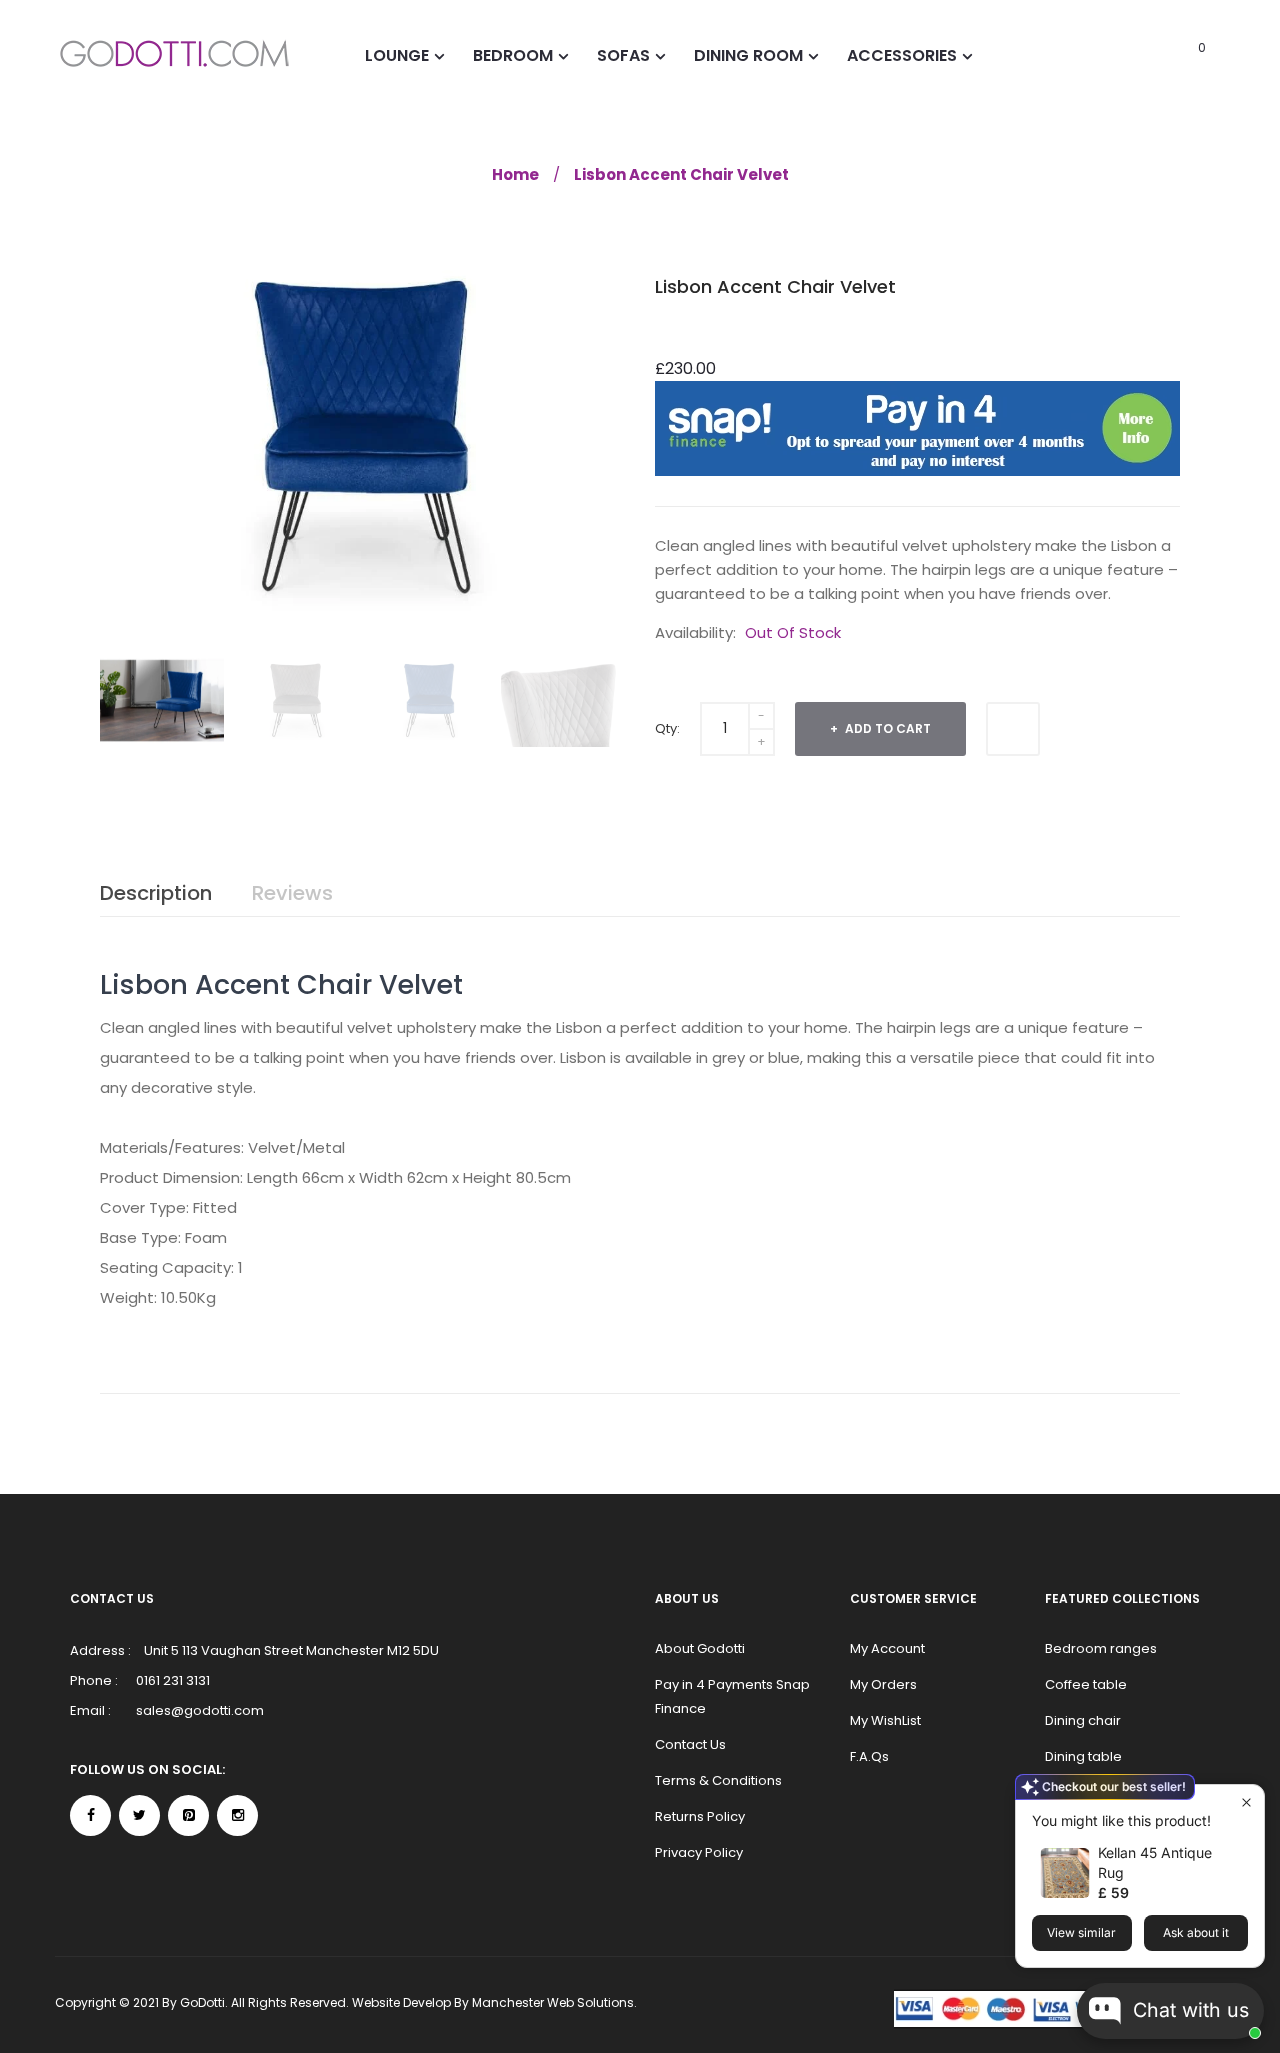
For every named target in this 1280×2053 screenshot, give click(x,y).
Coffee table (1086, 1684)
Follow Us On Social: (147, 1769)
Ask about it (1196, 1932)
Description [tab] (156, 893)
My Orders (883, 1684)
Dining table (1083, 1756)
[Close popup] (1246, 1802)
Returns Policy (700, 1816)
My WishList (885, 1720)
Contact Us (690, 1744)
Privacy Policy (699, 1852)
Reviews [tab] (292, 893)
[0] (1174, 55)
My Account (887, 1648)
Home (515, 174)
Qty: (667, 728)
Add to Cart (886, 728)
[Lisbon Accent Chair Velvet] (162, 700)
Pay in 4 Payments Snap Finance (732, 1696)
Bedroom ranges (1101, 1648)
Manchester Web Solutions (553, 2002)
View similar (1081, 1932)
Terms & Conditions (718, 1780)
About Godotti (700, 1648)
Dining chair (1083, 1720)
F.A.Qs (869, 1756)
